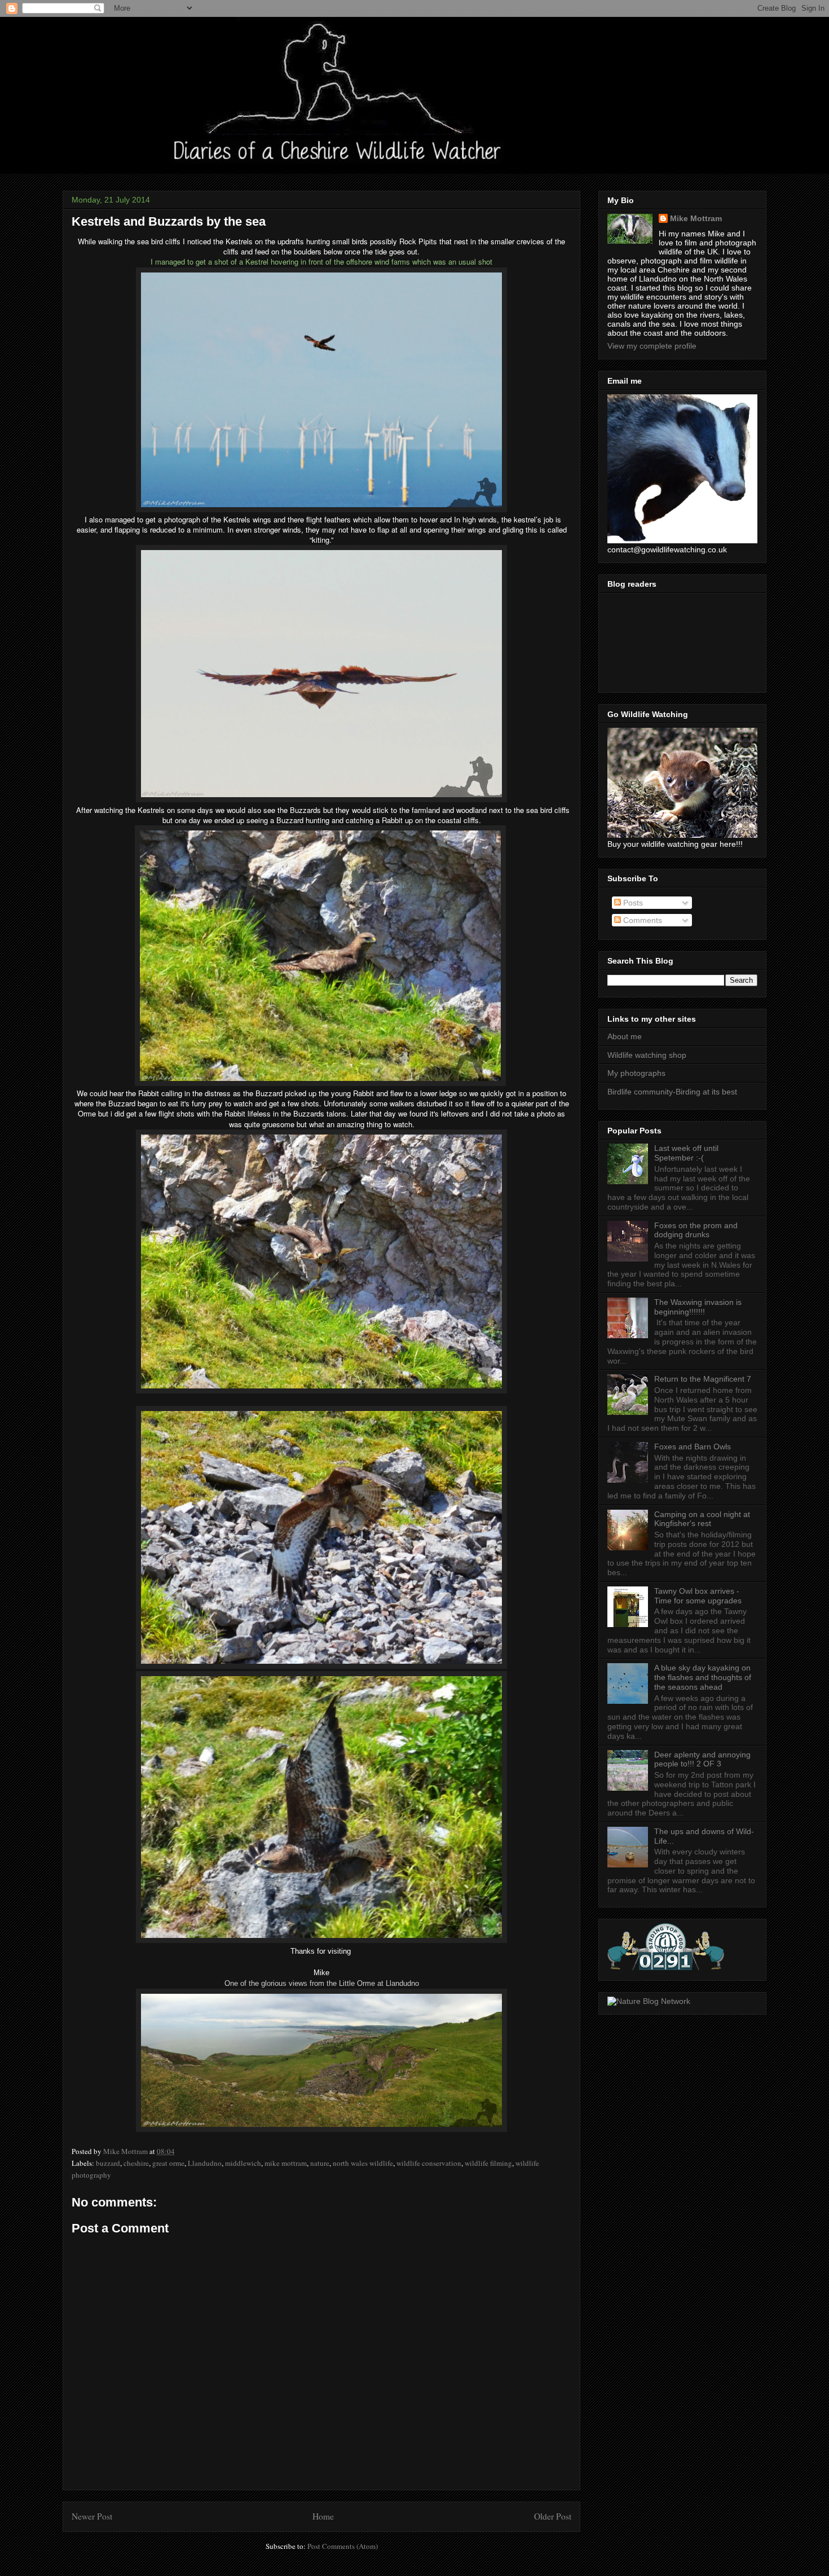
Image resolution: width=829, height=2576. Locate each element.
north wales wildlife (363, 2163)
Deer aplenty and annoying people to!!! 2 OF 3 (702, 1759)
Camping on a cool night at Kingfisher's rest (702, 1519)
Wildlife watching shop (647, 1055)
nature (320, 2163)
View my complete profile (652, 346)
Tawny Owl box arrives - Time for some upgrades (698, 1596)
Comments (641, 920)
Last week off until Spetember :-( (686, 1153)
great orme (168, 2163)
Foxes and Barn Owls (693, 1447)
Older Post (553, 2516)
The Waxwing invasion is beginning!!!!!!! (698, 1307)
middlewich (243, 2163)
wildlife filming (488, 2163)
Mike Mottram (696, 218)
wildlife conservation (429, 2163)
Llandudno (205, 2163)
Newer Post (92, 2516)
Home (323, 2516)
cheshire (136, 2163)
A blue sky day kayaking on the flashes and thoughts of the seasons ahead (703, 1677)
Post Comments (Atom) (343, 2546)
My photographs (636, 1073)
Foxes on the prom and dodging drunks (696, 1230)
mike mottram (286, 2163)
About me (625, 1036)
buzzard (108, 2163)
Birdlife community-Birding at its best (672, 1092)
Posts (632, 903)
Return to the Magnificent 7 (703, 1379)
